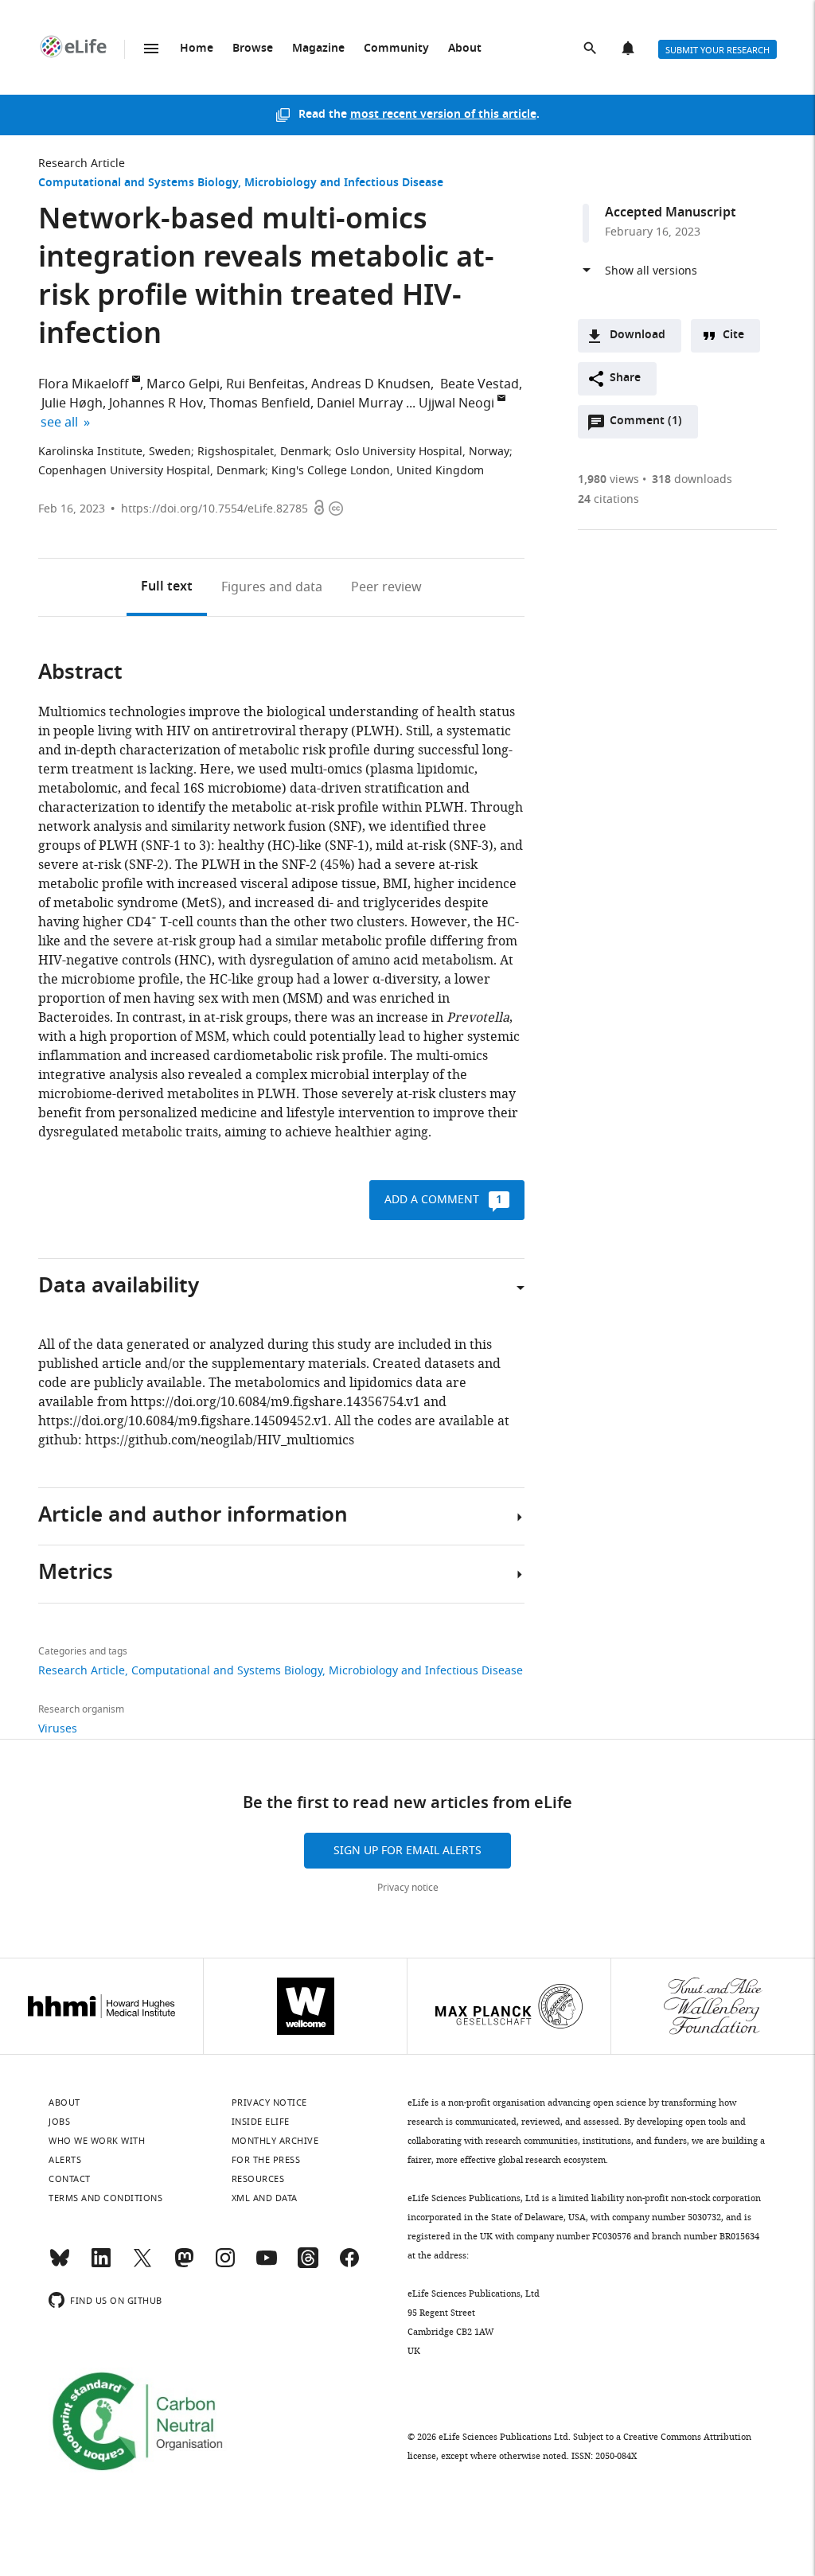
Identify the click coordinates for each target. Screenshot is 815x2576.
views (608, 479)
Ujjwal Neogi (456, 403)
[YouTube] (267, 2265)
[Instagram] (225, 2265)
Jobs (59, 2122)
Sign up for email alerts (407, 1851)
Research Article (82, 164)
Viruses (58, 1729)
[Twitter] (142, 2265)
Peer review (386, 587)
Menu (151, 49)
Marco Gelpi (183, 384)
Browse (253, 49)
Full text (167, 587)
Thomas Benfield (260, 403)
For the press (266, 2160)
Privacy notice (408, 1888)
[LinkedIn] (101, 2265)
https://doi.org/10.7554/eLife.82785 (214, 509)
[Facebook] (349, 2265)
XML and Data (265, 2198)
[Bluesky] (60, 2265)
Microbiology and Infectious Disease (344, 183)
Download (638, 335)
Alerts (630, 49)
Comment (645, 425)
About (465, 49)
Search (591, 49)
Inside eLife (261, 2122)
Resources (258, 2179)
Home (197, 49)
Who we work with (97, 2141)
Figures (272, 587)
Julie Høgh (70, 403)
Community (396, 49)
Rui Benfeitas (265, 384)
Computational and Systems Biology (138, 183)
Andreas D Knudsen (371, 384)
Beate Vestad (478, 384)
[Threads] (308, 2265)
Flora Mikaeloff (84, 384)
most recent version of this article (443, 115)
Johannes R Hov (156, 403)
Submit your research (718, 50)
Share (625, 378)
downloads (692, 479)
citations (608, 499)
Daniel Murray (360, 403)
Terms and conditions (105, 2198)
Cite (733, 335)
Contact (70, 2179)
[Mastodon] (184, 2265)
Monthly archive (275, 2141)
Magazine (318, 49)
